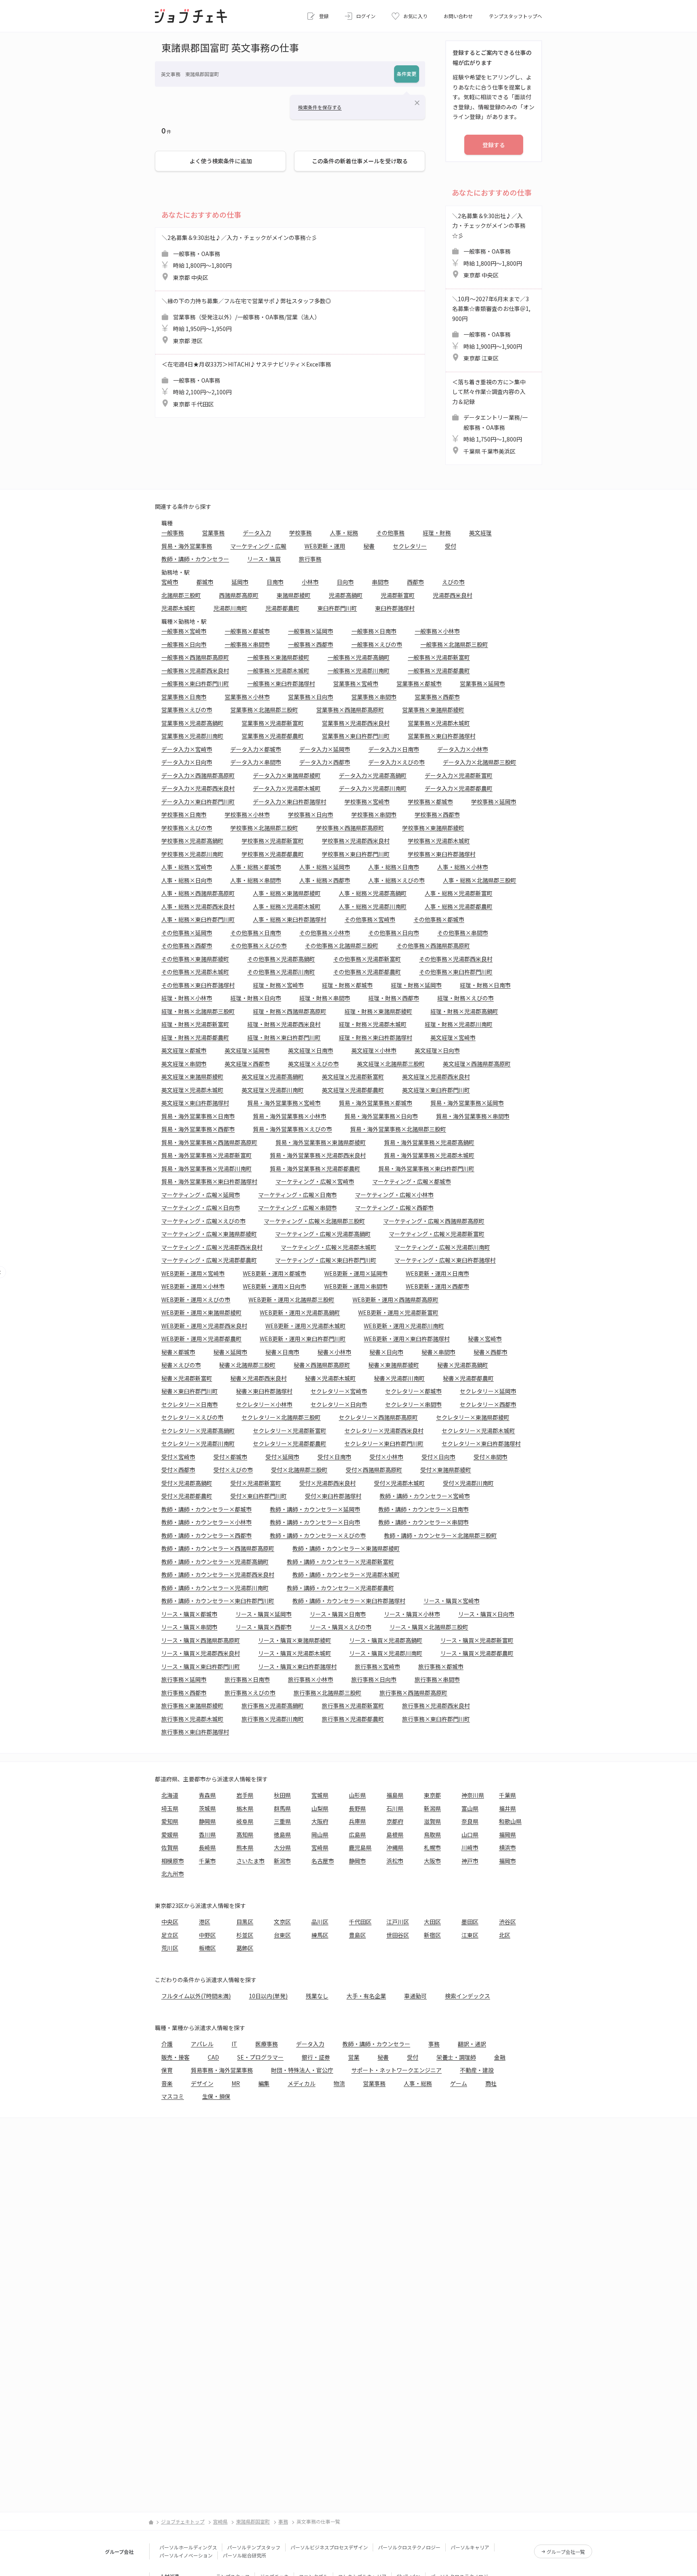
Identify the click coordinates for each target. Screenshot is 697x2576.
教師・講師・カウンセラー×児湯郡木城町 (346, 1574)
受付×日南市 (334, 1457)
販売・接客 (175, 2057)
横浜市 (507, 1847)
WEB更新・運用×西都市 (437, 1286)
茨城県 (207, 1808)
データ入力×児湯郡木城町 (287, 788)
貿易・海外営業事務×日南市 (198, 1116)
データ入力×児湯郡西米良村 (198, 788)
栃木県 (245, 1808)
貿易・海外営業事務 (187, 546)
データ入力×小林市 (463, 749)
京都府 (395, 1821)
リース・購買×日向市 (486, 1614)
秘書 (369, 546)
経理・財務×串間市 (325, 998)
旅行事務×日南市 (247, 1679)
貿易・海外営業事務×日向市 (381, 1116)
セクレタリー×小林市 (264, 1404)
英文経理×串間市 (184, 1064)
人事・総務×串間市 (256, 880)
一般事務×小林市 (437, 631)
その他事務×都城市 (439, 919)
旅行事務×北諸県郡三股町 (328, 1693)
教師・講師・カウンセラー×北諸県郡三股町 (440, 1535)
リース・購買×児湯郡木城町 (295, 1653)
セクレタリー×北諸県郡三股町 (281, 1417)
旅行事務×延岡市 (184, 1679)
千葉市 (207, 1861)
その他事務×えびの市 (259, 945)
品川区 (320, 1922)
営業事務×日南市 (184, 697)
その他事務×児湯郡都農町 (367, 972)
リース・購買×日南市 (338, 1614)
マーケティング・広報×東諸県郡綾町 (209, 1234)
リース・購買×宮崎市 (452, 1601)
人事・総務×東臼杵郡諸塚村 (290, 919)
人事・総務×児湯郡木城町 (287, 906)
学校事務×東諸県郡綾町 (433, 828)
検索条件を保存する (320, 107)
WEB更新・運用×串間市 (356, 1286)
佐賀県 (170, 1847)
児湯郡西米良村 (453, 595)
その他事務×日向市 (394, 933)
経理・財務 (437, 533)
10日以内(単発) (268, 1996)
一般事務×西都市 (311, 644)
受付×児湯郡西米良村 (328, 1483)
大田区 (432, 1922)
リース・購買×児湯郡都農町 (477, 1653)
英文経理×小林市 (374, 1050)
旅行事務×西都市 (184, 1693)
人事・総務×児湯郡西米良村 (198, 906)
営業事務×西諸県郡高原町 (350, 710)
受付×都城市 (230, 1457)
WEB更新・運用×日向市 (274, 1286)
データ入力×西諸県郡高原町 (198, 775)
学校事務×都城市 (430, 802)
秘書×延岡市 (230, 1352)
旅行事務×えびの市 (250, 1693)
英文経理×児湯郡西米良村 (436, 1077)
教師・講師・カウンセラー (195, 559)
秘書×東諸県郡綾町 (394, 1365)
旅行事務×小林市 (311, 1679)
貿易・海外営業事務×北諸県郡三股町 (398, 1129)
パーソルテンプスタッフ (254, 2547)
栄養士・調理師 (456, 2057)
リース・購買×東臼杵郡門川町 (201, 1666)
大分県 (282, 1847)
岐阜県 (245, 1821)
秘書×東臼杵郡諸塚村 (264, 1391)
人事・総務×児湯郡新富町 (459, 893)
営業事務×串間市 (374, 697)
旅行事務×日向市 (374, 1679)
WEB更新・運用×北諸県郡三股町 (291, 1299)
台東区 (282, 1935)
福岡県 (507, 1835)
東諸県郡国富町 (253, 2521)
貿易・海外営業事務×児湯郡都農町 (315, 1168)
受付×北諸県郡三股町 (299, 1470)
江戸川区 (398, 1922)
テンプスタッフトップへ (515, 16)
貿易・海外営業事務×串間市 (473, 1116)
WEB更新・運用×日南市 (437, 1273)
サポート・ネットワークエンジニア (396, 2070)
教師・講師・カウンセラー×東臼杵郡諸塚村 (349, 1601)
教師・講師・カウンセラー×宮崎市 (425, 1496)
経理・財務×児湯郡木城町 (373, 1024)
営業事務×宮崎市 (356, 683)
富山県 (470, 1808)
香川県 (207, 1835)
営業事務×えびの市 (187, 710)
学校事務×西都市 (437, 814)
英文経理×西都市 (247, 1064)
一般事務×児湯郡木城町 (278, 671)
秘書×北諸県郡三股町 (247, 1365)
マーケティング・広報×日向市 (201, 1208)
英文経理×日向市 (437, 1050)
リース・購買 (264, 559)
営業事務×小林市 (247, 697)
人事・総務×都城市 (256, 867)
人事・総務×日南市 (394, 867)
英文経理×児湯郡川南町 (273, 1090)
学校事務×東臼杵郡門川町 (356, 854)
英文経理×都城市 (184, 1050)
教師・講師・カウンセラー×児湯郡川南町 (215, 1588)
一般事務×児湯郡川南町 (359, 671)
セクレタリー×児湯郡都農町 (290, 1443)
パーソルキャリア (470, 2547)
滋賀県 (432, 1821)
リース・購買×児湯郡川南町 (386, 1653)
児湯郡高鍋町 (346, 595)
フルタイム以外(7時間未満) (196, 1996)
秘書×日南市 (282, 1352)
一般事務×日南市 (374, 631)
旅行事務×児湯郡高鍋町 (273, 1706)
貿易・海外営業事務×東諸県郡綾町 (321, 1142)
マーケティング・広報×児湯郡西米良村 (212, 1247)
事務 (434, 2044)
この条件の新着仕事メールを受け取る (360, 161)
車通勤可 (415, 1996)
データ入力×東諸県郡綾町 (287, 775)
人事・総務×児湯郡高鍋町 (373, 893)
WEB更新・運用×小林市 (193, 1286)
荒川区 (170, 1948)
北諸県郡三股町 (181, 595)
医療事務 (267, 2044)
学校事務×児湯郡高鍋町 (192, 841)
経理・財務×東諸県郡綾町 (378, 1011)
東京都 (432, 1795)
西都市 (415, 582)
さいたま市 (250, 1861)
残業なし (317, 1996)
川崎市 (470, 1847)
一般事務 (173, 533)
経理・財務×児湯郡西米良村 (284, 1024)
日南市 (275, 582)
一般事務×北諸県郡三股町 (454, 644)
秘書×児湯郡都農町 (468, 1378)
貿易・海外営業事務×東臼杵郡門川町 (426, 1168)
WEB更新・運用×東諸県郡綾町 (201, 1312)
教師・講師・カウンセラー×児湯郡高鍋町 (215, 1562)
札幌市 (432, 1847)
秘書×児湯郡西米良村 (259, 1378)
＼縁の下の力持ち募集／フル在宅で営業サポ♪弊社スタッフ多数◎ (246, 321)
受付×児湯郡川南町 (468, 1483)
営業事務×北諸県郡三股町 (264, 710)
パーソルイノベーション (186, 2555)
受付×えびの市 (233, 1470)
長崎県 (207, 1847)
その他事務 (390, 533)
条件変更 (407, 74)
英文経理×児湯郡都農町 (353, 1090)
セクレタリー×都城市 (413, 1391)
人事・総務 (344, 533)
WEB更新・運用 (325, 546)
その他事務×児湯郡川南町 (281, 972)
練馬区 (320, 1935)
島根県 (395, 1835)
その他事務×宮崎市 (370, 919)
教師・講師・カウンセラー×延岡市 (315, 1509)
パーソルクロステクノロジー (409, 2547)
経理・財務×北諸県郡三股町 (198, 1011)
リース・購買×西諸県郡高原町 (201, 1640)
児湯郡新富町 (398, 595)
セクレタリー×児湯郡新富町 (290, 1431)
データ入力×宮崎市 (187, 749)
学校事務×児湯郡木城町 (439, 841)
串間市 (380, 582)
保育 (167, 2070)
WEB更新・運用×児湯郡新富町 (398, 1312)
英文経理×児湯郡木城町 (192, 1090)
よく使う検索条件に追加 (221, 161)
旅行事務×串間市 (437, 1679)
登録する (494, 145)
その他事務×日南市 (256, 933)
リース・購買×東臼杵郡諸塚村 (297, 1666)
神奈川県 (473, 1795)
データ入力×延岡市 (325, 749)
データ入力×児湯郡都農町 (459, 788)
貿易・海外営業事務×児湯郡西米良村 (318, 1155)
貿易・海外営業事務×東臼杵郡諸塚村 (209, 1181)
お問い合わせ (458, 16)
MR (236, 2083)
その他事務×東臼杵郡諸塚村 (198, 985)
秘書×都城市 (178, 1352)
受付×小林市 (386, 1457)
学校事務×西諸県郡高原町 (350, 828)
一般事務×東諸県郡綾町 (278, 657)
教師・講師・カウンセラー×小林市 (207, 1522)
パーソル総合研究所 (244, 2555)
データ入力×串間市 (256, 762)
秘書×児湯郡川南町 (399, 1378)
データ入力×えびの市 (396, 762)
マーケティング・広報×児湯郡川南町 (442, 1247)
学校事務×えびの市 (187, 828)
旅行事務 (310, 559)
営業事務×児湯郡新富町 (273, 723)
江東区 (470, 1935)
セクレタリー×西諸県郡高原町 (378, 1417)
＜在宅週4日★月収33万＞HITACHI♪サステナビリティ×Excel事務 (246, 384)
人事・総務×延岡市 (325, 867)
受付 (451, 546)
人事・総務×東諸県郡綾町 (287, 893)
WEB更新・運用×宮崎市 (193, 1273)
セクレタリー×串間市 (413, 1404)
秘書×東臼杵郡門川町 (190, 1391)
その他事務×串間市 (463, 933)
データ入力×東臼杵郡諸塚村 (290, 802)
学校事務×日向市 (311, 814)
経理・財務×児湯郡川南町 (459, 1024)
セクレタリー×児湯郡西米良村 (384, 1431)
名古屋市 (323, 1861)
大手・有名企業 (366, 1996)
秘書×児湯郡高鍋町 (463, 1365)
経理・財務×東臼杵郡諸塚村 (376, 1037)
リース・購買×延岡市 (264, 1614)
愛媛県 (170, 1835)
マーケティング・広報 (258, 546)
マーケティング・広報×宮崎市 (315, 1181)
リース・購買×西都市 (264, 1627)
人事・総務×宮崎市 (187, 867)
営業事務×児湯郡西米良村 (356, 723)
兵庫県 (357, 1821)
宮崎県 (320, 1847)
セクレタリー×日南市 (190, 1404)
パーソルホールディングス (188, 2547)
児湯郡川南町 (230, 608)
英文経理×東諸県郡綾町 (192, 1077)
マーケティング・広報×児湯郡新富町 (437, 1234)
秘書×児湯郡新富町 (187, 1378)
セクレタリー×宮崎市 (339, 1391)
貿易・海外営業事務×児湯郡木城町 (429, 1155)
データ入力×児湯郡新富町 (459, 775)
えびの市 (453, 582)
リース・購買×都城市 (189, 1614)
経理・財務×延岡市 (416, 985)
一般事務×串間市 (247, 644)
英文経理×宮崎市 (453, 1037)
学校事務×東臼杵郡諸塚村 (442, 854)
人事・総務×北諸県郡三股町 (480, 880)
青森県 (207, 1795)
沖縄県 (395, 1847)
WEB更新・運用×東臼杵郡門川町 (303, 1339)
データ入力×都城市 (256, 749)
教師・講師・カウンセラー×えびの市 (318, 1535)
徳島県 (282, 1835)
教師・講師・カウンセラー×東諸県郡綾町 (346, 1548)
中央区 (170, 1922)
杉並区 (245, 1935)
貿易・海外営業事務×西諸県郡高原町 (209, 1142)
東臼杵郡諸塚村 (395, 608)
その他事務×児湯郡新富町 (367, 959)
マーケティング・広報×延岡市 (201, 1195)
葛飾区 (245, 1948)
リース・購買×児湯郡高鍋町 (386, 1640)
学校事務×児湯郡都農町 (273, 854)
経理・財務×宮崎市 (278, 985)
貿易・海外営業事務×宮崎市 (284, 1103)
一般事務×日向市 (184, 644)
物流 (339, 2083)
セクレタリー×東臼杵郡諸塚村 (481, 1443)
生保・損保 (216, 2096)
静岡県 (207, 1821)
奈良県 (470, 1821)
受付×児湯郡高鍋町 (187, 1483)
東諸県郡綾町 (294, 595)
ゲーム (459, 2083)
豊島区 (357, 1935)
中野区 (207, 1935)
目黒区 (245, 1922)
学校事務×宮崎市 (367, 802)
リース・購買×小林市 (412, 1614)
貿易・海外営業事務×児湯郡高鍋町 (429, 1142)
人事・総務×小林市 (463, 867)
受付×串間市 (490, 1457)
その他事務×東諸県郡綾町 (195, 959)
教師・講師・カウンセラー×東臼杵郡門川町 (218, 1601)
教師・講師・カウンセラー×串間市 (424, 1522)
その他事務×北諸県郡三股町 (342, 945)
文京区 (282, 1922)
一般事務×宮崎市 (184, 631)
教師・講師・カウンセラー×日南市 (424, 1509)
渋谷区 (507, 1922)
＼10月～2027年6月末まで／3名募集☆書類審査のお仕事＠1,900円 (491, 329)
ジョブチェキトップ (183, 2521)
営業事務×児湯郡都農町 (273, 736)
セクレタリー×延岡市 (488, 1391)
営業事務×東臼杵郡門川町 (356, 736)
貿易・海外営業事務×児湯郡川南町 (207, 1168)
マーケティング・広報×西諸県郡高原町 (434, 1221)
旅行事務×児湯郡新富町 (353, 1706)
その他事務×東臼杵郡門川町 (456, 972)
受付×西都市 (178, 1470)
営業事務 (213, 533)
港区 (205, 1922)
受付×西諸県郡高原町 (374, 1470)
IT (234, 2044)
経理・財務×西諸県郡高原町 (290, 1011)
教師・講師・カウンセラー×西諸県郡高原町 (218, 1548)
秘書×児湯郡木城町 (330, 1378)
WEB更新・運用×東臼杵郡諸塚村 (407, 1339)
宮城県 (320, 1795)
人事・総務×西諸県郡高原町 (198, 893)
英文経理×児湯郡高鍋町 (273, 1077)
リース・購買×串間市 (189, 1627)
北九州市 (173, 1874)
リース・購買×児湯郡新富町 (477, 1640)
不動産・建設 (477, 2070)
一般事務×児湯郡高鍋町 (359, 657)
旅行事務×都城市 (441, 1666)
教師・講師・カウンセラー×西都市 (207, 1535)
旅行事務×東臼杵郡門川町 (436, 1719)
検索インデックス (467, 1996)
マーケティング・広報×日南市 (297, 1195)
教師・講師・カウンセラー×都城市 (207, 1509)
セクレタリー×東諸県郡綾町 (473, 1417)
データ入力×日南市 (394, 749)
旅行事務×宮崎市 (378, 1666)
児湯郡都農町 (282, 608)
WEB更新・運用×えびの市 (196, 1299)
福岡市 (507, 1861)
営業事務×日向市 (311, 697)
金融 (500, 2057)
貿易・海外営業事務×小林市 (290, 1116)
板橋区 (207, 1948)
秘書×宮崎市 (485, 1339)
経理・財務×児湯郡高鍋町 (464, 1011)
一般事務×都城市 (247, 631)
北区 (505, 1935)
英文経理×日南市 (311, 1050)
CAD (213, 2057)
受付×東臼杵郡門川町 (259, 1496)
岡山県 (320, 1835)
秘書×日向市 (386, 1352)
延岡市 (240, 582)
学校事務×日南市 (184, 814)
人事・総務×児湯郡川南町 (373, 906)
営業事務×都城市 (419, 683)
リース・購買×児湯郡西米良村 (201, 1653)
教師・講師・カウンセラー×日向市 (315, 1522)
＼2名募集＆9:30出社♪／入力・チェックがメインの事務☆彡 (239, 257)
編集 (264, 2083)
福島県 (395, 1795)
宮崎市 (170, 582)
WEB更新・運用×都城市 (274, 1273)
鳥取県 (432, 1835)
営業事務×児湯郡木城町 (439, 723)
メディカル (302, 2083)
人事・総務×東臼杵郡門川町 (198, 919)
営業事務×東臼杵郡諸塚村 (442, 736)
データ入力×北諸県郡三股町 (480, 762)
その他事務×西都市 (187, 945)
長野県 (357, 1808)
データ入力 (257, 533)
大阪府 (320, 1821)
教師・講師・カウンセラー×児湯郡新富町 (340, 1562)
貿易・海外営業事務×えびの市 (292, 1129)
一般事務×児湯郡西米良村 (195, 671)
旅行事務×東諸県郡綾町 (192, 1706)
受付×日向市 (438, 1457)
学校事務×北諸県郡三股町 (264, 828)
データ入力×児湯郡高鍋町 (373, 775)
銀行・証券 (316, 2057)
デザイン (202, 2083)
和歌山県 (510, 1821)
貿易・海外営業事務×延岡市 (467, 1103)
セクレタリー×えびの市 (192, 1417)
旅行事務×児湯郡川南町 (273, 1719)
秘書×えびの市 (181, 1365)
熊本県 (245, 1847)
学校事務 (301, 533)
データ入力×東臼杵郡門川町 (198, 802)
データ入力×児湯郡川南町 (373, 788)
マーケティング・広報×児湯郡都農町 (209, 1260)
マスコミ (173, 2096)
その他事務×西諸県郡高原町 (433, 945)
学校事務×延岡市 (494, 802)
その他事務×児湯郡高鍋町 (281, 959)
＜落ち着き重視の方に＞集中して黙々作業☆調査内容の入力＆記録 (490, 416)
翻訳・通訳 (472, 2044)
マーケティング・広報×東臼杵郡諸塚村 (445, 1260)
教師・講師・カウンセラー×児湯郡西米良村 (218, 1574)
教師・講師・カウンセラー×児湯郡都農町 (340, 1588)
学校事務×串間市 (374, 814)
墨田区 (470, 1922)
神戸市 (470, 1861)
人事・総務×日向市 (187, 880)
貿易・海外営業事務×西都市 (198, 1129)
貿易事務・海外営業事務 (222, 2070)
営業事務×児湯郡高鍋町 (192, 723)
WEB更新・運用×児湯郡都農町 (201, 1339)
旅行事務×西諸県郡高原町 (413, 1693)
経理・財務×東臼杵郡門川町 (284, 1037)
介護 (167, 2044)
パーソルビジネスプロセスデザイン (329, 2547)
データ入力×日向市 (187, 762)
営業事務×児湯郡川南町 (192, 736)
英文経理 (480, 533)
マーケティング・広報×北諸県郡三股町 (314, 1221)
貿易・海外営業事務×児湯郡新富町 (207, 1155)
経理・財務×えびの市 (465, 998)
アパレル (202, 2044)
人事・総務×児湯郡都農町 (459, 906)
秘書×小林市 (334, 1352)
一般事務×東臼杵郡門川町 (195, 683)
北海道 (170, 1795)
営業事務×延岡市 (482, 683)
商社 (491, 2083)
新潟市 (282, 1861)
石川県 (395, 1808)
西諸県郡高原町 (239, 595)
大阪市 (432, 1861)
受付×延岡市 (282, 1457)
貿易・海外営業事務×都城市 (376, 1103)
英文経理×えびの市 (313, 1064)
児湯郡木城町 (178, 608)
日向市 (345, 582)
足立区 (170, 1935)
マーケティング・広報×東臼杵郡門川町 (326, 1260)
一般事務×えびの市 (377, 644)
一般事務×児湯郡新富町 (439, 657)
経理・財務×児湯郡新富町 (195, 1024)
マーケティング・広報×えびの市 (203, 1221)
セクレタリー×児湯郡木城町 (478, 1431)
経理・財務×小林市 (187, 998)
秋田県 (282, 1795)
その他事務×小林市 (325, 933)
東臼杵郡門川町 (337, 608)
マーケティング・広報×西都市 (394, 1208)
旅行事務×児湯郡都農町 (353, 1719)
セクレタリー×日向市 (339, 1404)
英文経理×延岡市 (247, 1050)
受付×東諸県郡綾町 (446, 1470)
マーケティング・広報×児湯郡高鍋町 (323, 1234)
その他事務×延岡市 (187, 933)
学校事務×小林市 (247, 814)
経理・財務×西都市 (394, 998)
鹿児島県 (360, 1847)
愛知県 (170, 1821)
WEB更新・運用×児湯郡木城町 (306, 1326)
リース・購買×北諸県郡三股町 (429, 1627)
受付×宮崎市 (178, 1457)
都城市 (205, 582)
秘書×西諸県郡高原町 (322, 1365)
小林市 (310, 582)
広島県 (357, 1835)
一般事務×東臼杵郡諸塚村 (281, 683)
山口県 (470, 1835)
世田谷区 (398, 1935)
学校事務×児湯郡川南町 (192, 854)
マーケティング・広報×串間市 (297, 1208)
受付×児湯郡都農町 (187, 1496)
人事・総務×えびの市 (396, 880)
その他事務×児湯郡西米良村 (456, 959)
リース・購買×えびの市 (341, 1627)
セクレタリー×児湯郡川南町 (198, 1443)
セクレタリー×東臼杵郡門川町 (384, 1443)
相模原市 (173, 1861)
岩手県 (245, 1795)
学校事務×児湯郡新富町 (273, 841)
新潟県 (432, 1808)
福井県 (507, 1808)
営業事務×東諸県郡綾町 (433, 710)
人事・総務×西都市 (325, 880)
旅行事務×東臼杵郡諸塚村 (195, 1732)
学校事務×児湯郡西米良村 (356, 841)
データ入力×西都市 (325, 762)
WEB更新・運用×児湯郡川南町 (404, 1326)
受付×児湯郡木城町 (399, 1483)
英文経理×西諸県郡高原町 (477, 1064)
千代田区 (360, 1922)
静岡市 (357, 1861)
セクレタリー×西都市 (488, 1404)
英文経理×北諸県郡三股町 (391, 1064)
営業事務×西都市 (437, 697)
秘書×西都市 (490, 1352)
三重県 (282, 1821)
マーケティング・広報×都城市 (412, 1181)
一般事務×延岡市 (311, 631)
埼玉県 (170, 1808)
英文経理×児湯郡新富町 (353, 1077)
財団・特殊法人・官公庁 (302, 2070)
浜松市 (395, 1861)
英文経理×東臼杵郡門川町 (436, 1090)
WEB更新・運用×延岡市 (356, 1273)
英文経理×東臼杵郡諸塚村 (195, 1103)
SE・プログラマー (260, 2057)
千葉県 (507, 1795)
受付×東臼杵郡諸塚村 (333, 1496)
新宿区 (432, 1935)
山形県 (357, 1795)
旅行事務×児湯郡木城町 (192, 1719)
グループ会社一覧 (566, 2552)
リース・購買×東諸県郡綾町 (295, 1640)
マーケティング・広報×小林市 (394, 1195)
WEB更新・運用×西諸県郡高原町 (395, 1299)
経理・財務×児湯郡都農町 (195, 1037)
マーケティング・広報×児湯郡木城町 (329, 1247)
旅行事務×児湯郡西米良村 (436, 1706)
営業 (354, 2057)
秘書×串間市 (438, 1352)
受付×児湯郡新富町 (256, 1483)
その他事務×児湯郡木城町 (195, 972)
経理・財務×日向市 (256, 998)
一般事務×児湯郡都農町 (439, 671)
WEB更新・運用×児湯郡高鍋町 (300, 1312)
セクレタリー (410, 546)
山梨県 (320, 1808)
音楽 (167, 2083)
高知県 (245, 1835)
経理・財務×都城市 (347, 985)
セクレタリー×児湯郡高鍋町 (198, 1431)
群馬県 (282, 1808)
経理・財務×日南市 (485, 985)
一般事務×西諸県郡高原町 (195, 657)
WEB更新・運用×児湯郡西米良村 (204, 1326)
